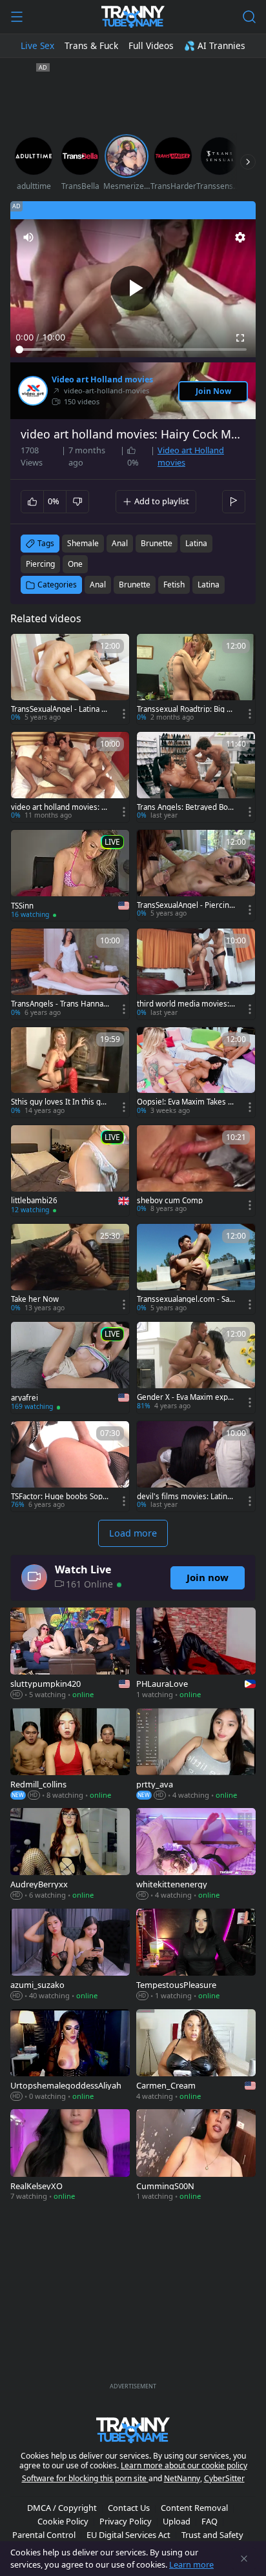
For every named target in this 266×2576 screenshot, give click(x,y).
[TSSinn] (70, 876)
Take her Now (35, 1299)
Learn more (191, 2564)
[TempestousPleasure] (196, 1956)
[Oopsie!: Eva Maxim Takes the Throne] (196, 1072)
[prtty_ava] (196, 1755)
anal (120, 543)
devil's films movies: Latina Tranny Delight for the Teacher (186, 1497)
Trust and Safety (212, 2535)
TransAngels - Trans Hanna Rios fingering (60, 1004)
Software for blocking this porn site (85, 2478)
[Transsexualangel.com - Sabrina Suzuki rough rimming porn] (196, 1269)
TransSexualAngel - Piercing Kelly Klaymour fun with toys (185, 905)
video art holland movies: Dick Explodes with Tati (60, 807)
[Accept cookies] (244, 2559)
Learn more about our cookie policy (184, 2465)
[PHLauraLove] (196, 1655)
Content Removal (194, 2508)
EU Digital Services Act (128, 2535)
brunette (157, 543)
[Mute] (28, 237)
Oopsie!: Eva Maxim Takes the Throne (186, 1102)
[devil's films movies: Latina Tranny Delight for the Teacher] (196, 1466)
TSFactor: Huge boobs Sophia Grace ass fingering (60, 1497)
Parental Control (44, 2535)
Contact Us (129, 2508)
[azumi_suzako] (70, 1956)
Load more (133, 1533)
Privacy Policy (126, 2521)
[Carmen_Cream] (196, 2056)
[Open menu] (17, 17)
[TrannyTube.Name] (133, 17)
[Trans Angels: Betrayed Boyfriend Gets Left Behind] (196, 777)
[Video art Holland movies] (33, 391)
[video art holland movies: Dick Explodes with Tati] (70, 777)
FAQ (210, 2521)
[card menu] (124, 714)
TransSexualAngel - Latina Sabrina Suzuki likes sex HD (60, 709)
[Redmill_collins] (70, 1755)
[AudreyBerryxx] (70, 1855)
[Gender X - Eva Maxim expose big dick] (196, 1367)
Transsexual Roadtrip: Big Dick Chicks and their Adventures (185, 709)
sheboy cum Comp (170, 1201)
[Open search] (249, 17)
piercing (40, 564)
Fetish (174, 585)
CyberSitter (224, 2478)
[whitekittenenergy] (196, 1855)
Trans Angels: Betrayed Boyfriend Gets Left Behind (186, 807)
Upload (177, 2521)
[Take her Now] (70, 1269)
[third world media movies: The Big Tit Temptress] (196, 974)
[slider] (133, 349)
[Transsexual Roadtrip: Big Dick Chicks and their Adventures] (196, 679)
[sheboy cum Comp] (196, 1170)
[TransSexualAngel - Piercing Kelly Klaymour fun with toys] (196, 875)
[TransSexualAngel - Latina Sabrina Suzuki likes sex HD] (70, 679)
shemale (83, 543)
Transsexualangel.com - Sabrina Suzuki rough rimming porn (185, 1299)
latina (196, 543)
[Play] (133, 288)
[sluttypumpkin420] (70, 1655)
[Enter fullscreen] (240, 338)
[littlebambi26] (70, 1171)
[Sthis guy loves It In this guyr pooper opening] (70, 1072)
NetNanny (182, 2478)
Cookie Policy (63, 2521)
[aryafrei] (70, 1368)
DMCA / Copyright (62, 2508)
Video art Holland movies (102, 380)
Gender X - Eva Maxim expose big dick (185, 1397)
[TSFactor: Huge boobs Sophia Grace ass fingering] (70, 1466)
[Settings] (240, 237)
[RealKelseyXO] (70, 2156)
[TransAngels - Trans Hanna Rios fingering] (70, 974)
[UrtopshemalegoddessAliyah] (70, 2056)
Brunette (135, 585)
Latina (209, 585)
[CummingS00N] (196, 2156)
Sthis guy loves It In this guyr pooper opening (60, 1102)
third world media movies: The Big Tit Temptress (186, 1004)
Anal (98, 585)
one (75, 564)
